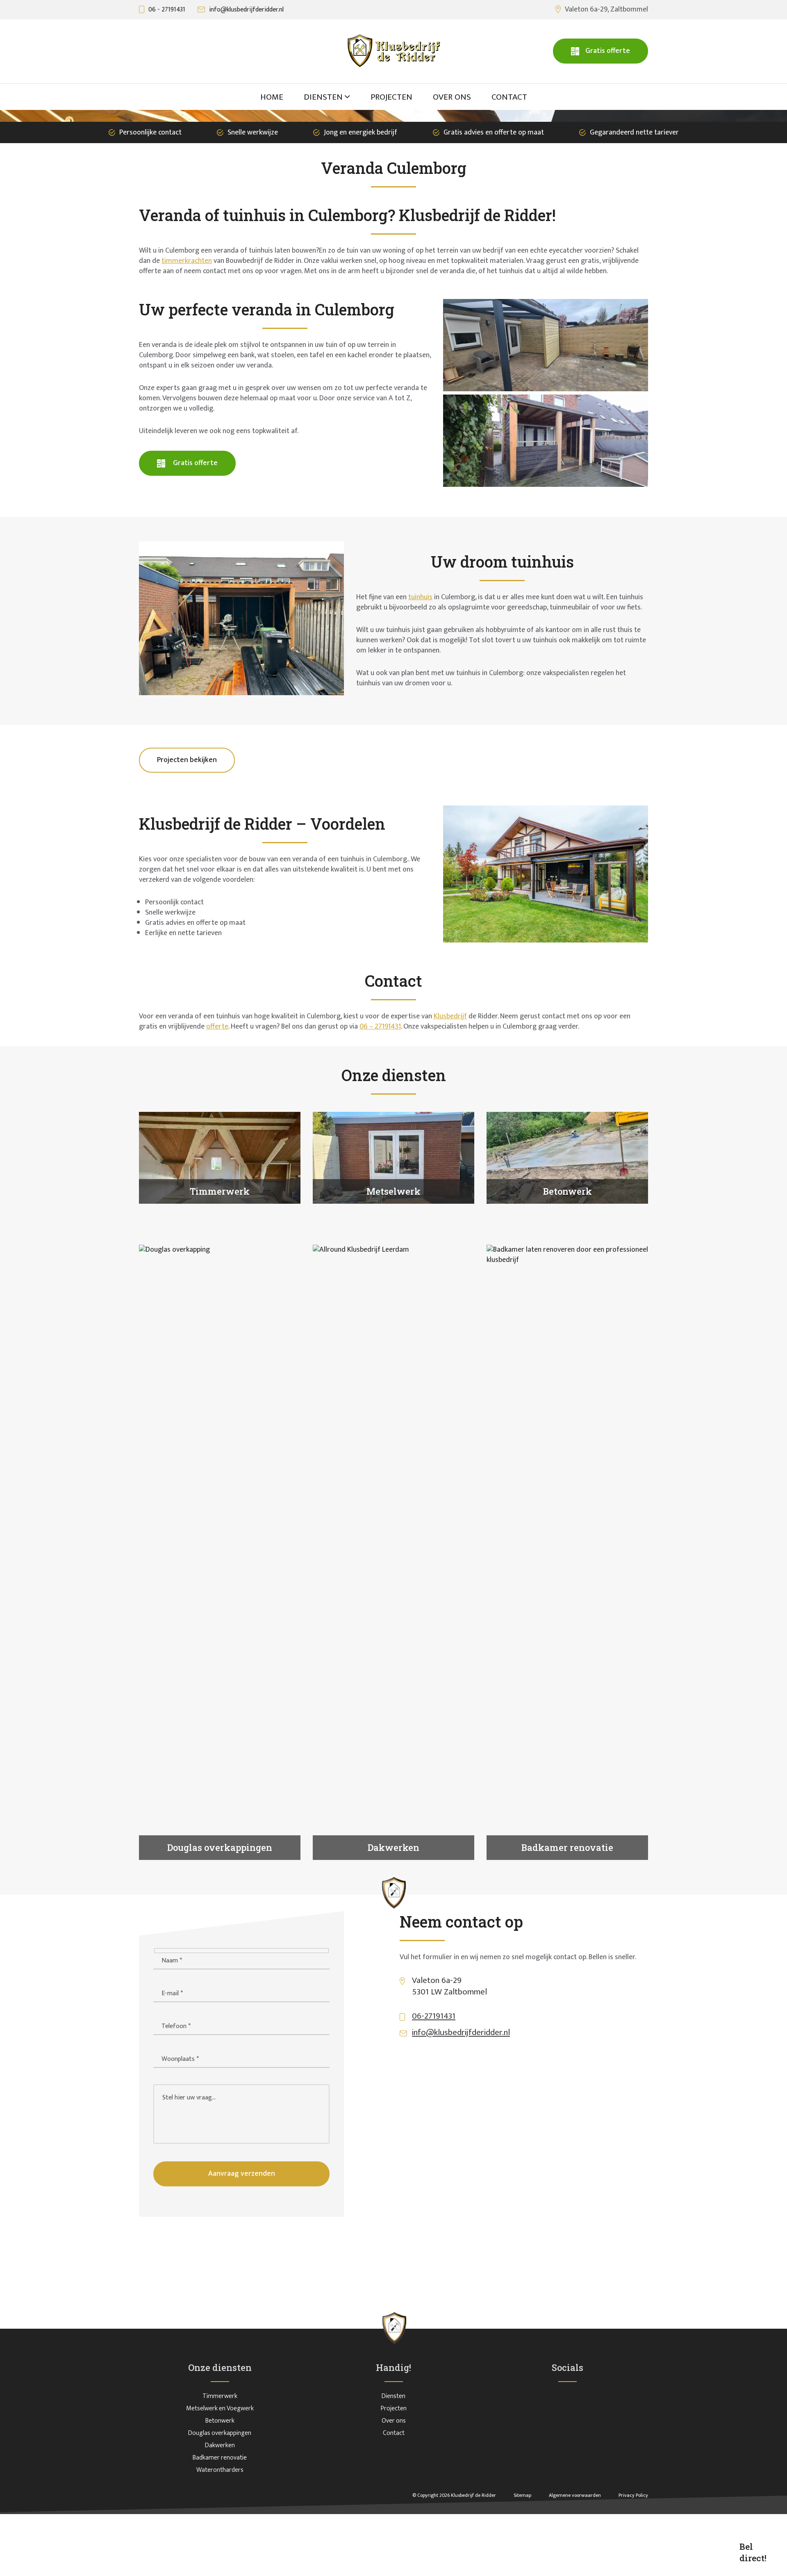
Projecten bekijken (187, 760)
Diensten (393, 2396)
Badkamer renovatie (220, 2458)
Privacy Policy (633, 2495)
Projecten (394, 2408)
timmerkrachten (187, 261)
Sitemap (523, 2495)
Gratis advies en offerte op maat (494, 132)
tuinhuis (420, 597)
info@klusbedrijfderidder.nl (246, 10)
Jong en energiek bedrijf (361, 132)
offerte (217, 1027)
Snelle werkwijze (253, 132)
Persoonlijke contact (150, 132)
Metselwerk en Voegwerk (220, 2408)
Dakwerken (220, 2445)
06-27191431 (434, 2016)
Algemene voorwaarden (575, 2495)
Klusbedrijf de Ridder (473, 2495)
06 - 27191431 (167, 10)
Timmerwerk (220, 2396)
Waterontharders (220, 2470)
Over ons (394, 2421)
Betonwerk (220, 2421)
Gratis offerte (608, 51)
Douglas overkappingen (220, 2433)
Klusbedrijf (450, 1016)
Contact (394, 2433)
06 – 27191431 (380, 1027)
